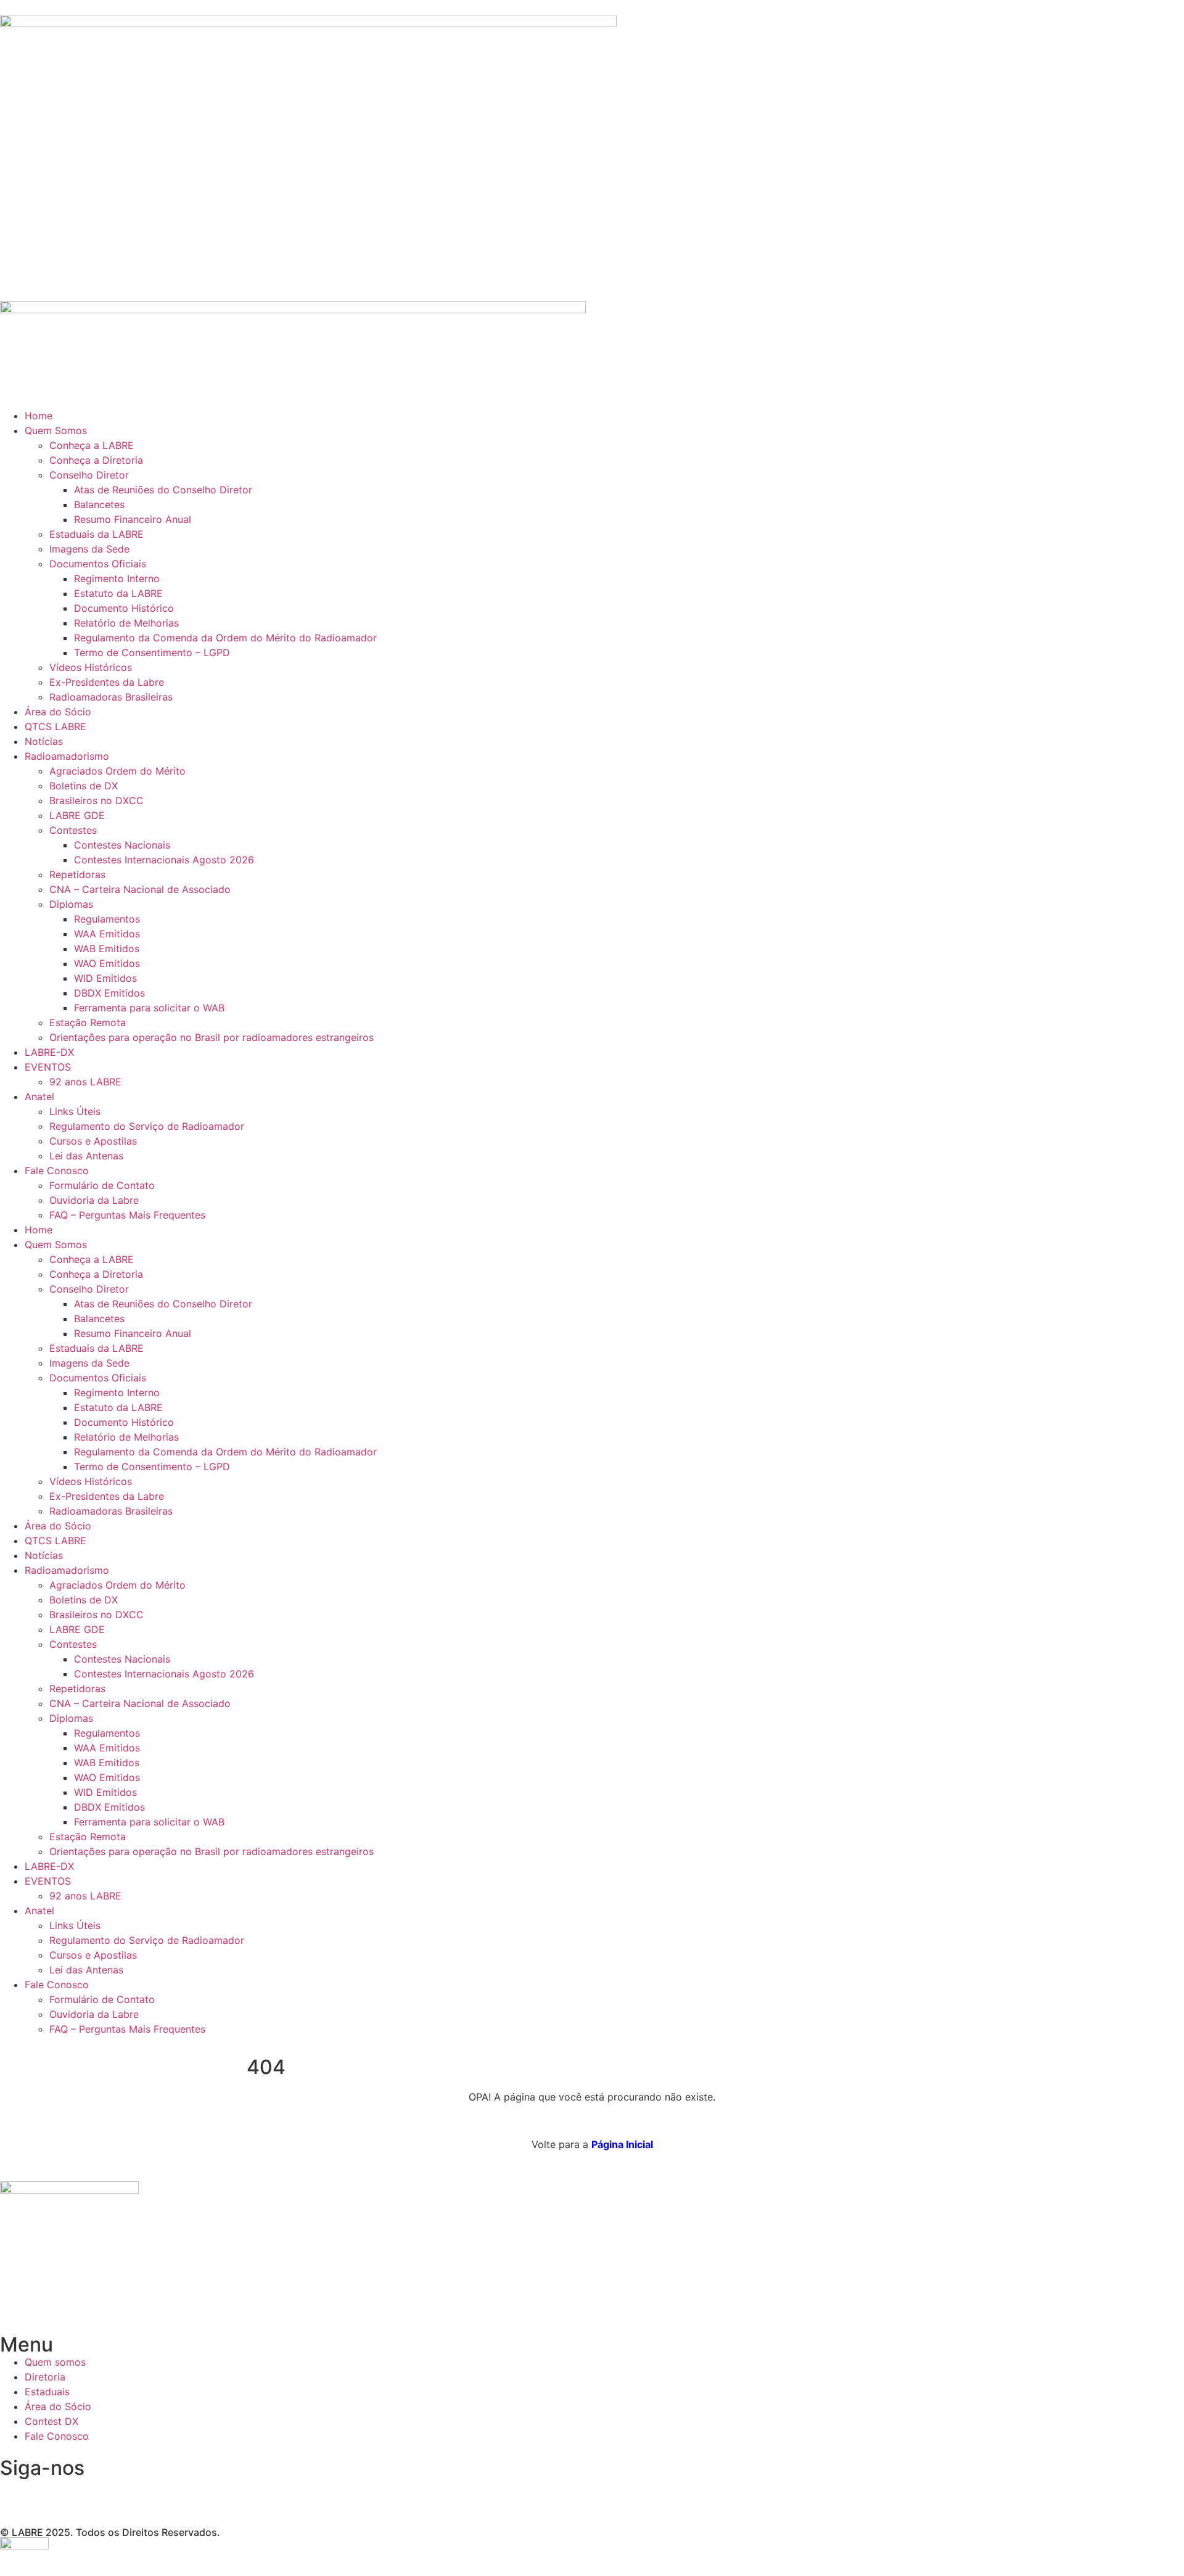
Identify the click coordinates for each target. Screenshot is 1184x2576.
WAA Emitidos (107, 934)
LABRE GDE (77, 815)
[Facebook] (49, 2493)
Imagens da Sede (89, 549)
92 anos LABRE (85, 1082)
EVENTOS (48, 1067)
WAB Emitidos (107, 949)
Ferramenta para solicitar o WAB (149, 1008)
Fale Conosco (57, 1171)
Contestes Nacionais (122, 845)
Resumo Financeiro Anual (133, 519)
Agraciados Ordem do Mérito (117, 771)
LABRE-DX (49, 1052)
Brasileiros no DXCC (97, 800)
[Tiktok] (117, 2493)
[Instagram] (15, 2493)
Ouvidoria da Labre (94, 1200)
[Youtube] (83, 2493)
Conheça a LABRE (92, 445)
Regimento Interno (117, 578)
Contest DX (51, 2421)
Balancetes (99, 504)
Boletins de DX (84, 786)
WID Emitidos (105, 978)
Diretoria (45, 2377)
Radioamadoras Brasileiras (111, 697)
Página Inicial (622, 2144)
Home (39, 416)
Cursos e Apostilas (93, 1141)
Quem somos (55, 2362)
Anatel (39, 1097)
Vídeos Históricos (91, 667)
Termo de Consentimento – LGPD (152, 652)
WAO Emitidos (107, 963)
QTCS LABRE (55, 726)
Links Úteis (75, 1111)
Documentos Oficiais (98, 564)
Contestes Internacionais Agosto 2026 (164, 860)
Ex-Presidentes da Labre (107, 682)
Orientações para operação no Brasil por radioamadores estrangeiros (212, 1037)
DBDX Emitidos (109, 993)
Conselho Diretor (89, 475)
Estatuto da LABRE (118, 593)
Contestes (73, 830)
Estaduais (47, 2392)
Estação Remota (88, 1023)
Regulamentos (107, 919)
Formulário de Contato (102, 1185)
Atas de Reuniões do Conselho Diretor (163, 490)
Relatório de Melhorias (126, 623)
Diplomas (71, 904)
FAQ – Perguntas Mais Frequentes (127, 1215)
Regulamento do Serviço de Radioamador (147, 1126)
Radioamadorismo (67, 756)
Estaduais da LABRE (97, 534)
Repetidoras (77, 874)
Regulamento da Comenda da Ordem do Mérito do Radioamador (225, 638)
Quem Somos (56, 430)
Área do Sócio (58, 712)
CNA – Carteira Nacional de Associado (140, 889)
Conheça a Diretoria (96, 460)
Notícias (44, 741)
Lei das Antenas (86, 1156)
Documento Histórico (124, 608)
